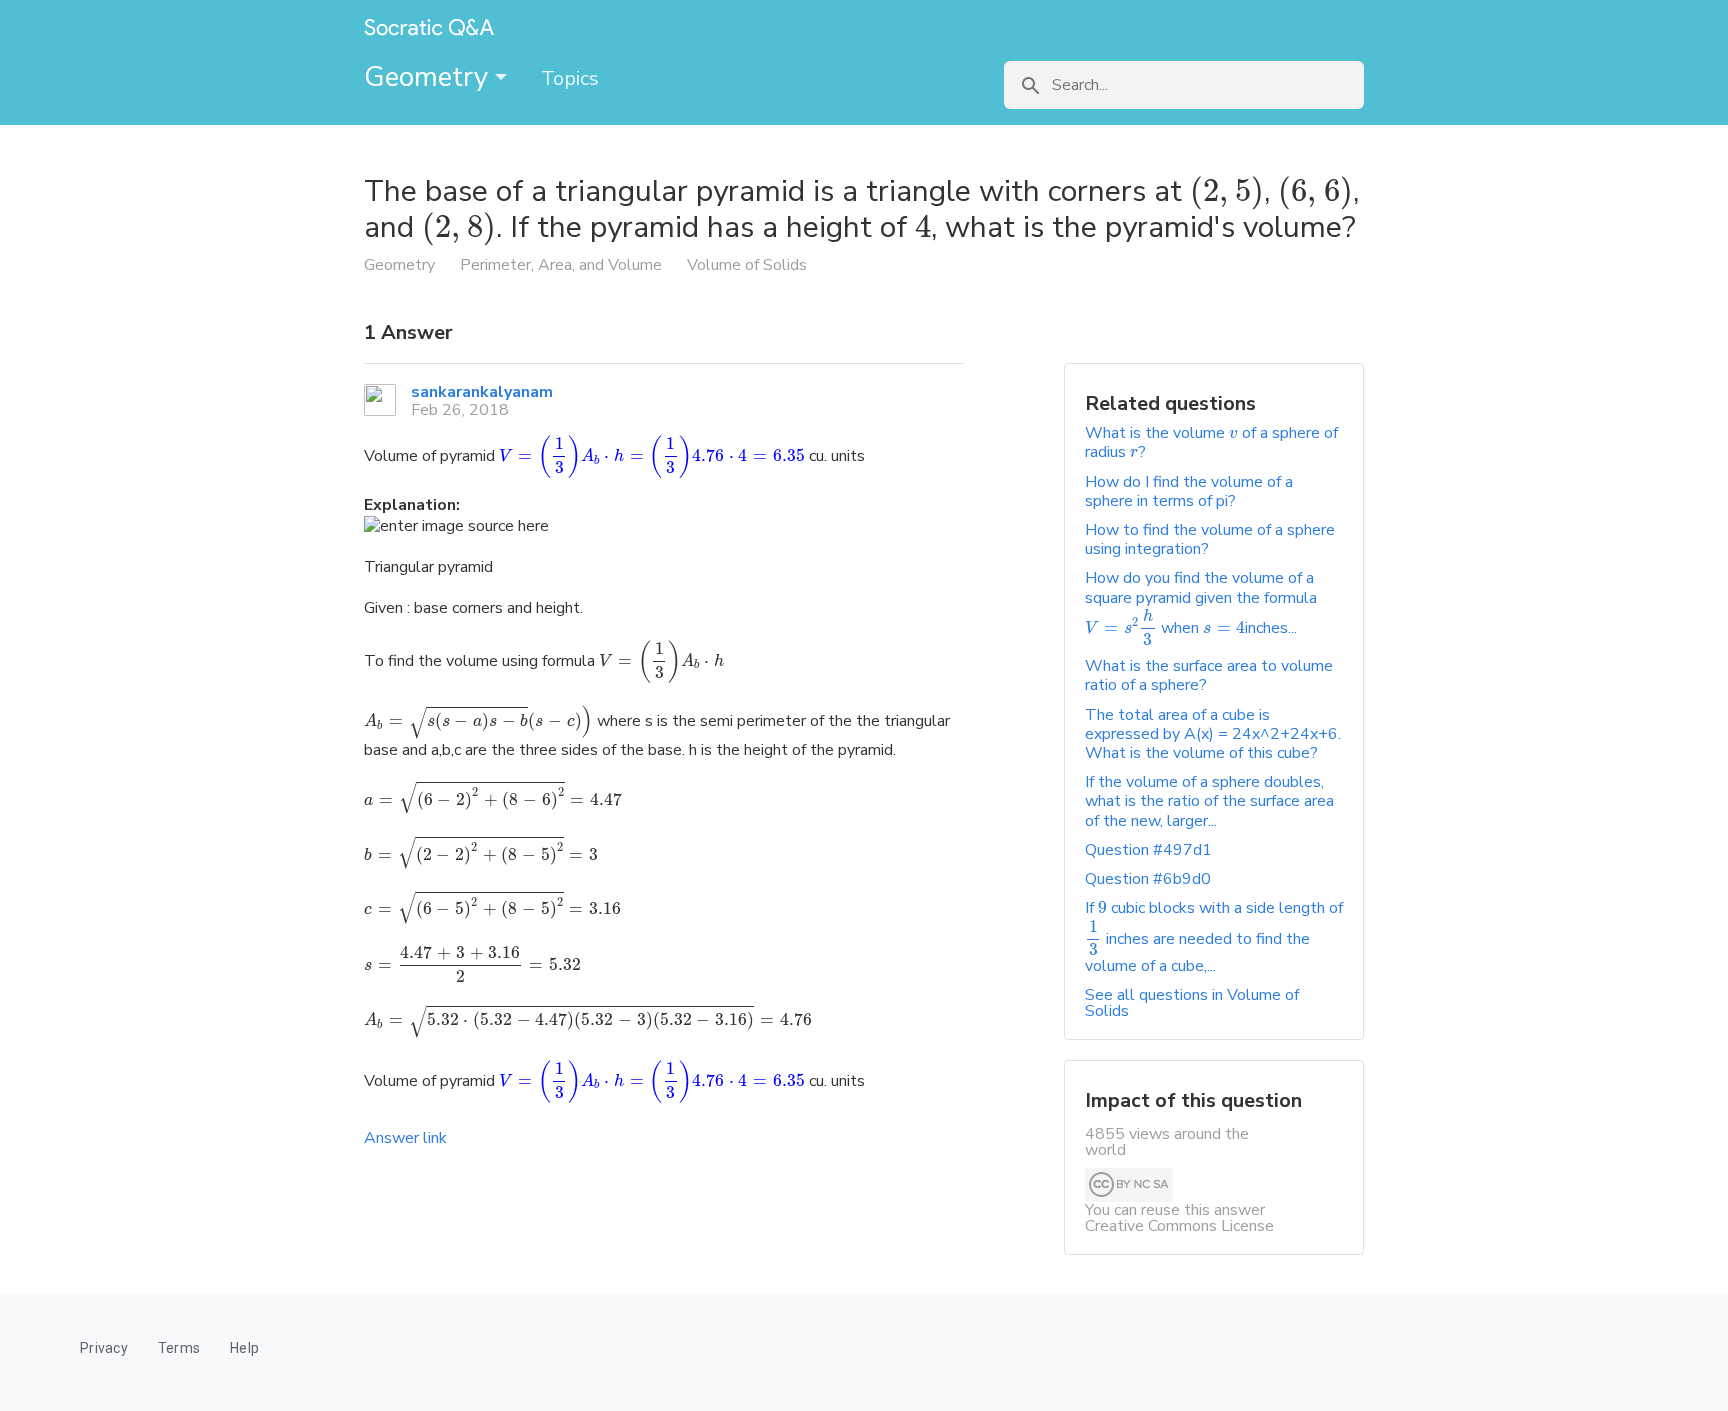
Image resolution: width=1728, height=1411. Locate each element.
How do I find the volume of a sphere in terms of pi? (1189, 491)
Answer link (405, 1138)
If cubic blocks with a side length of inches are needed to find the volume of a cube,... (1214, 937)
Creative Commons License (1179, 1226)
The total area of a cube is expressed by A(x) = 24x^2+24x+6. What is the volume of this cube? (1213, 734)
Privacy (104, 1348)
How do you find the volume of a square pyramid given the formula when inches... (1201, 603)
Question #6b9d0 (1148, 879)
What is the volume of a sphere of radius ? (1211, 442)
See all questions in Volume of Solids (1192, 1003)
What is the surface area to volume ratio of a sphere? (1209, 675)
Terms (179, 1348)
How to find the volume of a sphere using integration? (1210, 539)
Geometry (429, 77)
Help (244, 1348)
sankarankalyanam (482, 392)
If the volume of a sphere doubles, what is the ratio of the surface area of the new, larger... (1209, 801)
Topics (570, 78)
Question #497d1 (1148, 850)
